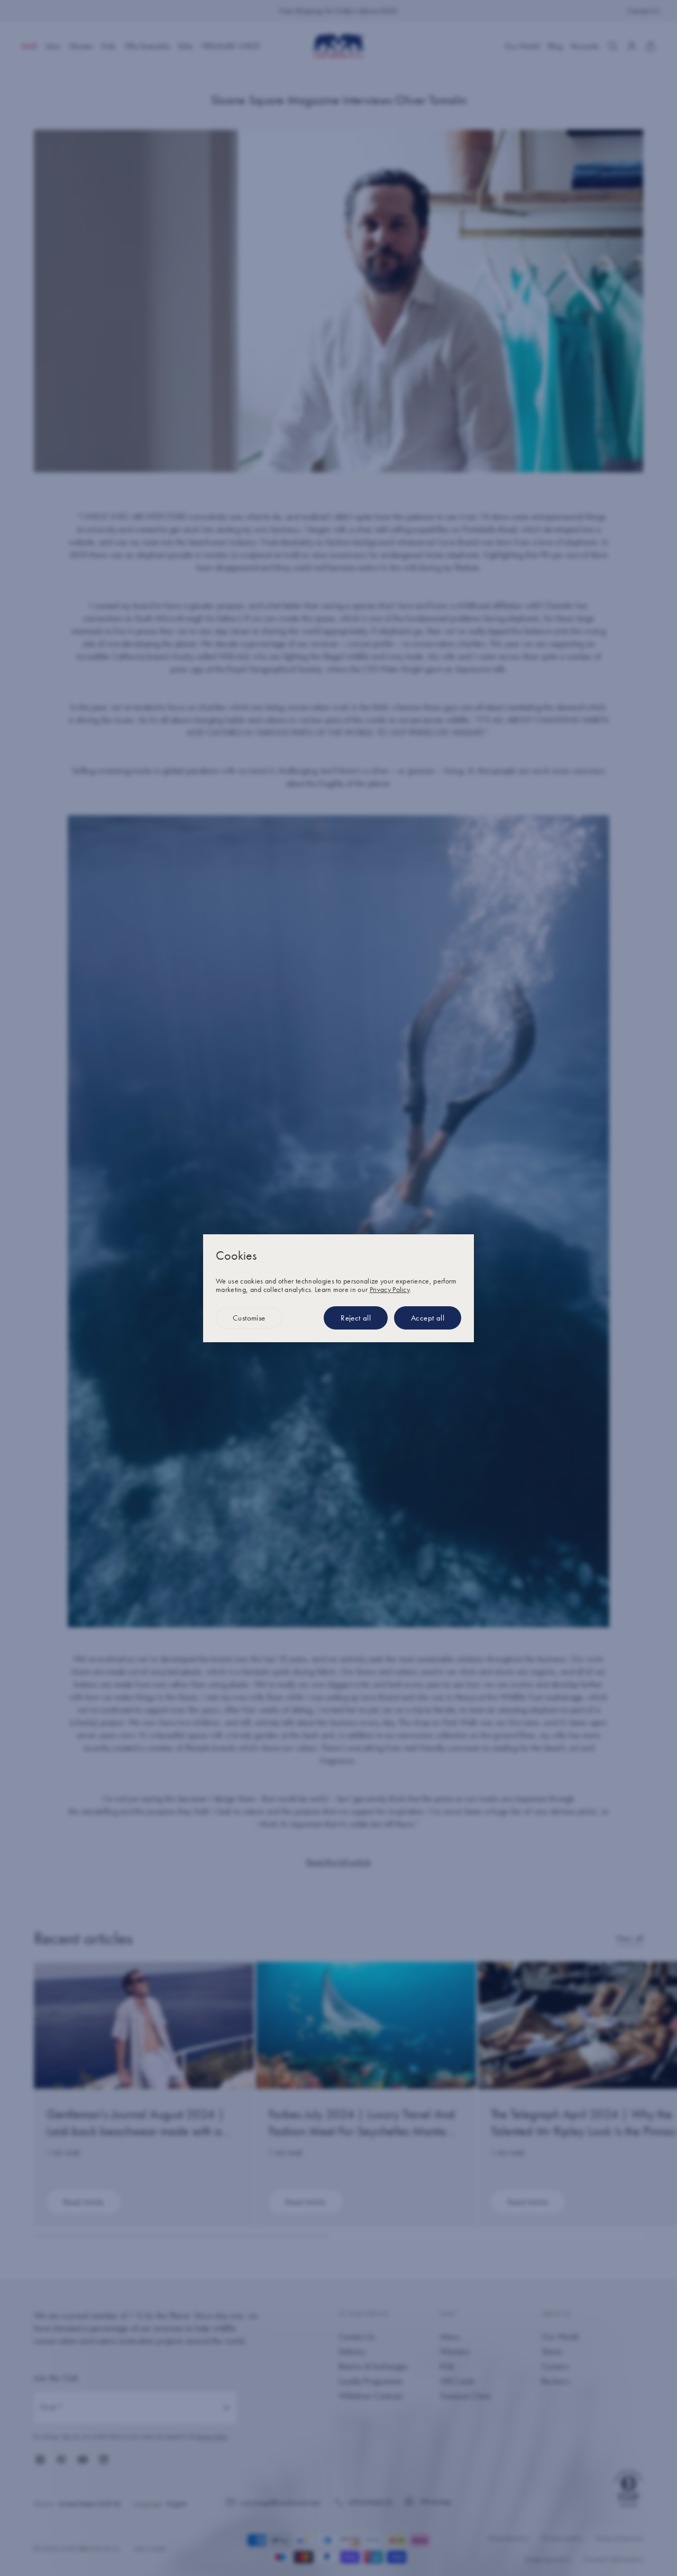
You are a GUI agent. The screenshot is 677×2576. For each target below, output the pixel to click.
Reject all (356, 1318)
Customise (249, 1318)
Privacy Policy (390, 1289)
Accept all (428, 1318)
